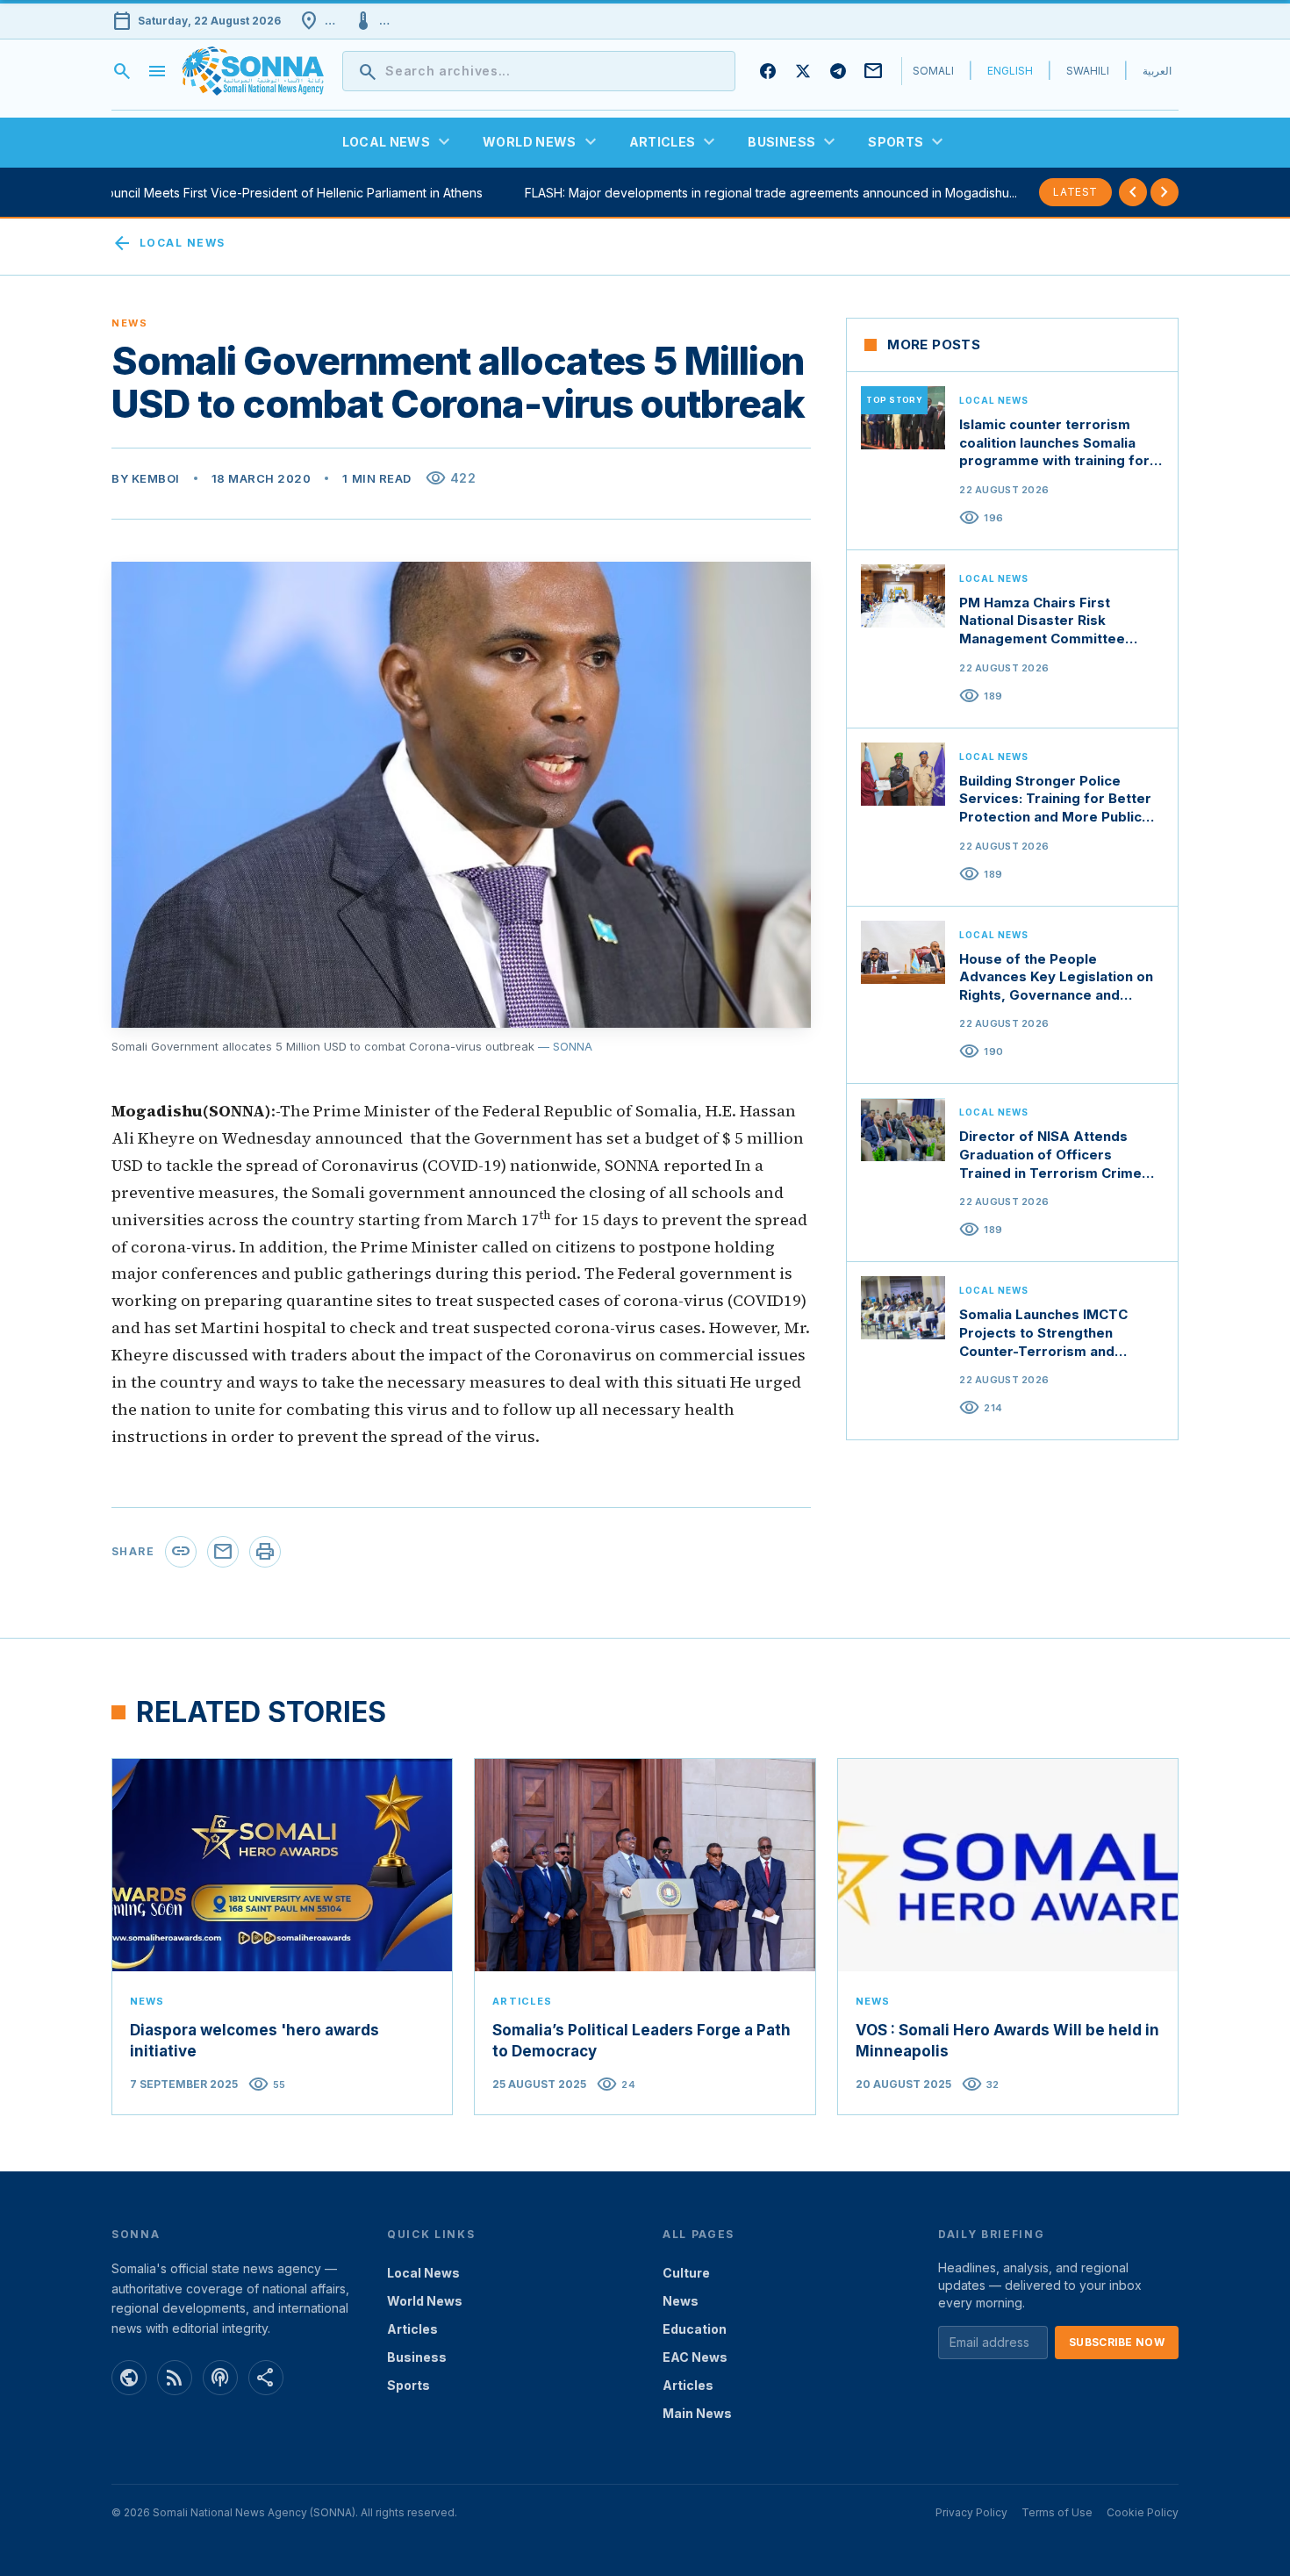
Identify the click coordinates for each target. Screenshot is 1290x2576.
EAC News (695, 2357)
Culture (686, 2273)
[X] (803, 71)
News (681, 2301)
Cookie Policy (1143, 2512)
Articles (412, 2329)
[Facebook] (768, 71)
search (122, 71)
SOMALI (933, 71)
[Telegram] (838, 71)
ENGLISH (1010, 71)
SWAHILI (1088, 71)
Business (417, 2357)
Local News (168, 243)
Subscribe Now (1117, 2342)
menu (157, 71)
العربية (1157, 71)
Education (695, 2329)
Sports (408, 2385)
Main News (697, 2413)
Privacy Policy (971, 2512)
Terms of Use (1057, 2512)
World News (425, 2301)
